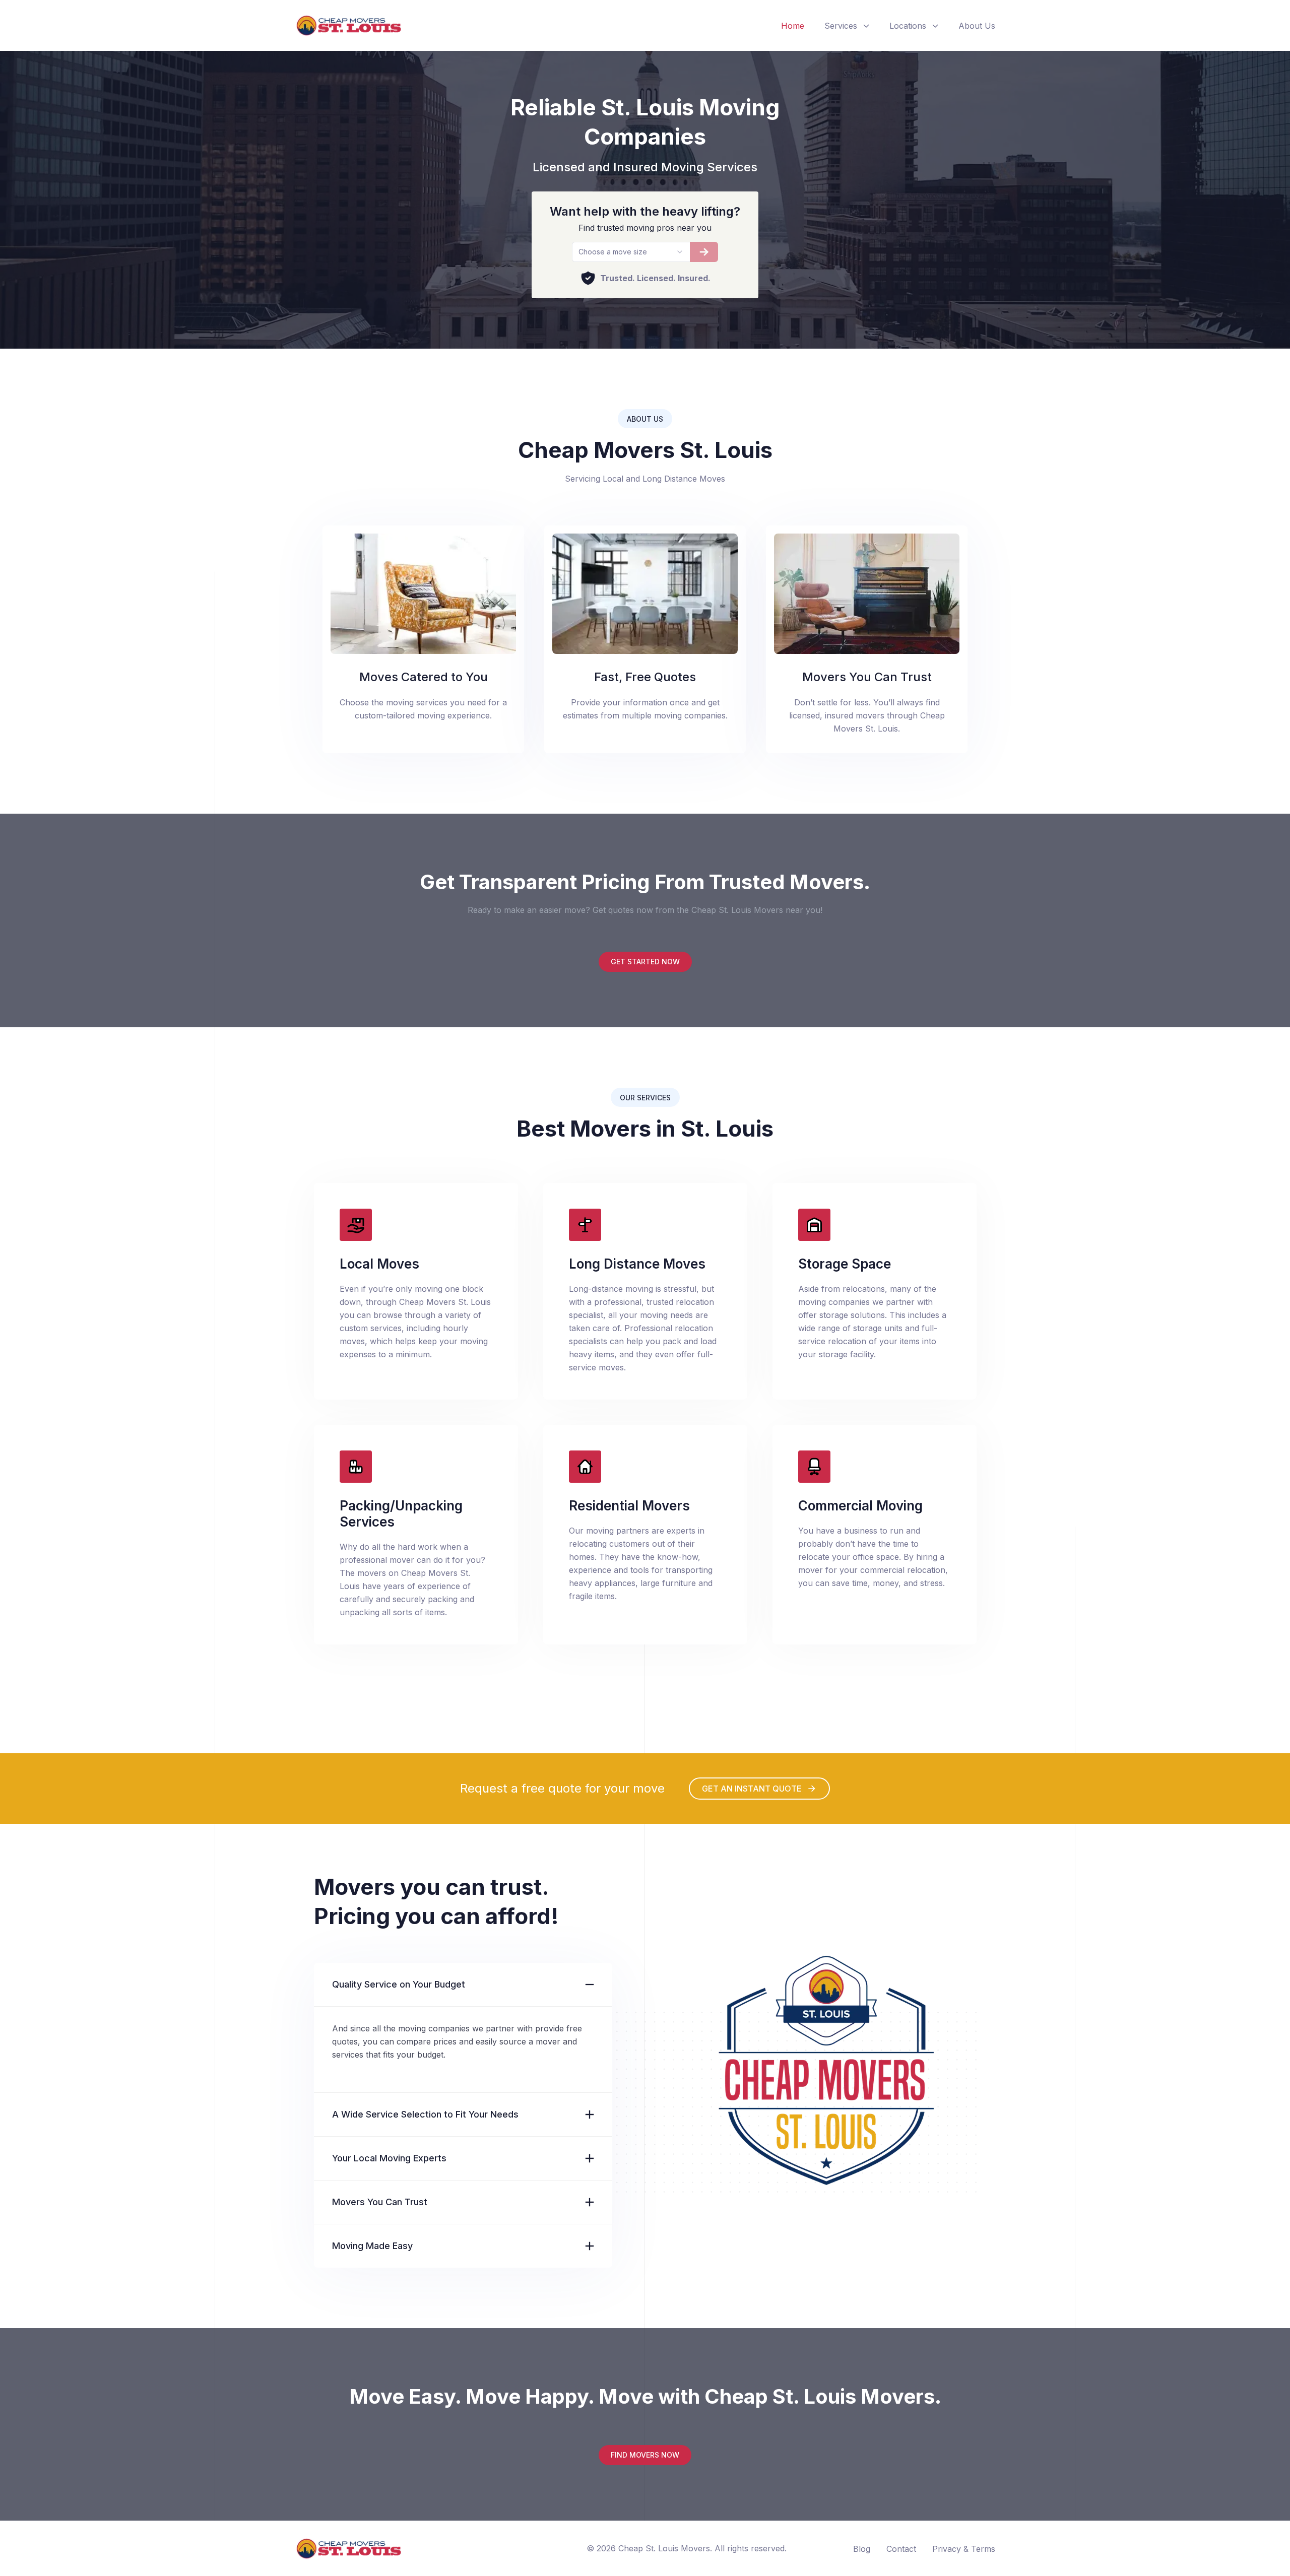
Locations (908, 26)
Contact (901, 2549)
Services (841, 26)
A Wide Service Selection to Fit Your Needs (425, 2114)
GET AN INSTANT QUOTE (752, 1789)
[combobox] (631, 252)
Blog (862, 2549)
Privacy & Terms (964, 2549)
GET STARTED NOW (645, 962)
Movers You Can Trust (380, 2202)
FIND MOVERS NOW (645, 2455)
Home (793, 26)
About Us (977, 26)
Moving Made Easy (372, 2246)
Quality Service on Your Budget (399, 1984)
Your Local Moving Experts (389, 2158)
